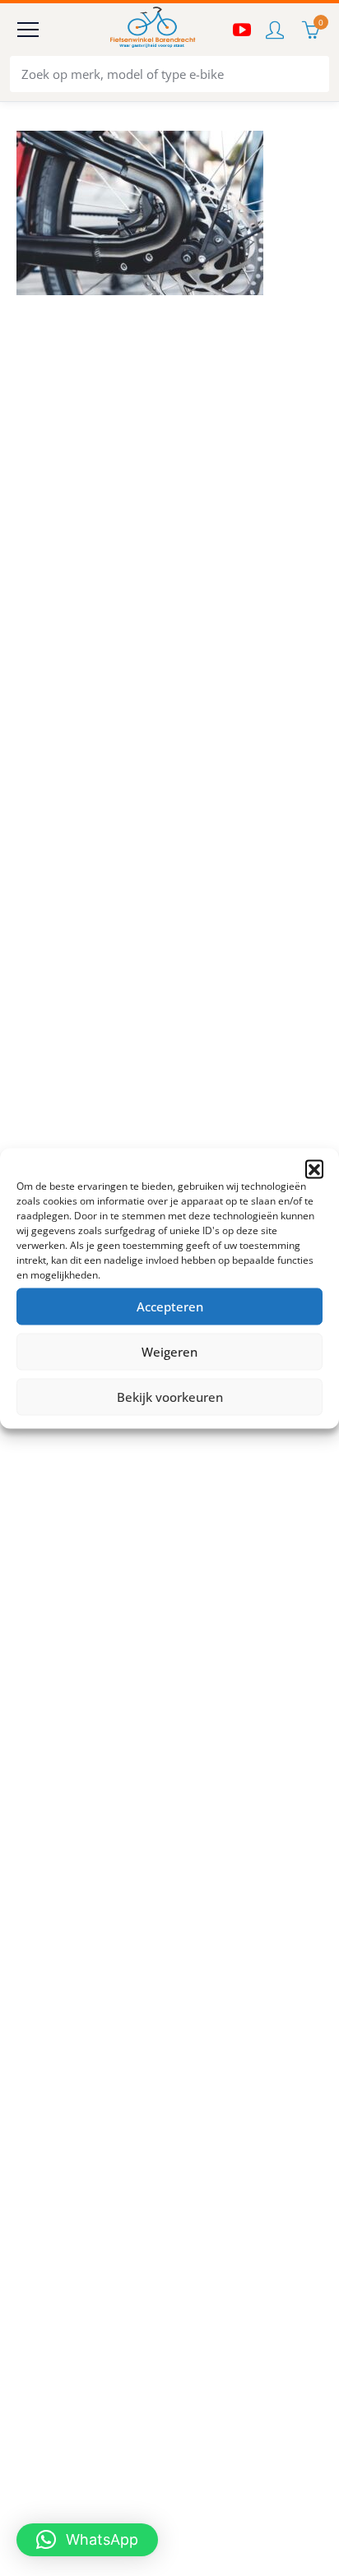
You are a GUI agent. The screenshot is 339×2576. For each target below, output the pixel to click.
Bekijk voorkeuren (170, 1397)
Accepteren (170, 1306)
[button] (314, 1168)
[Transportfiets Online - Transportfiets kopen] (151, 30)
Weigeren (169, 1352)
